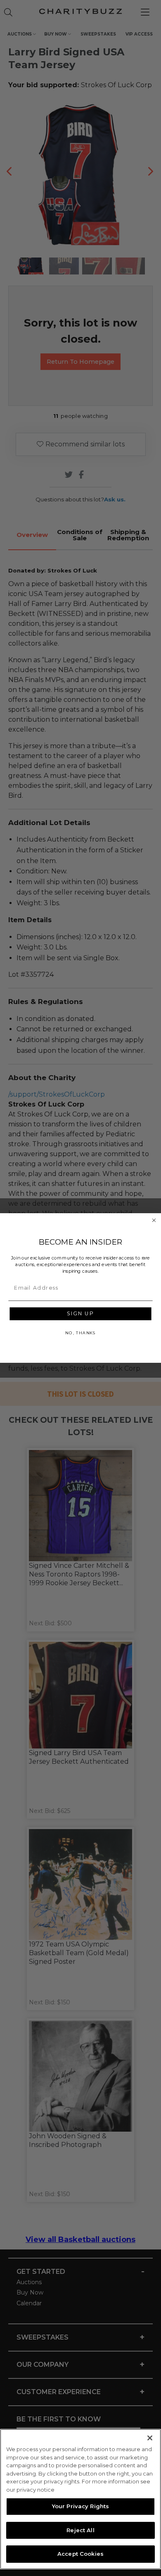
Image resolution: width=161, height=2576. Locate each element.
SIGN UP (80, 1314)
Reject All (80, 2530)
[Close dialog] (154, 1220)
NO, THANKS (80, 1333)
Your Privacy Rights (80, 2506)
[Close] (150, 2438)
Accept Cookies (80, 2554)
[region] (80, 2499)
